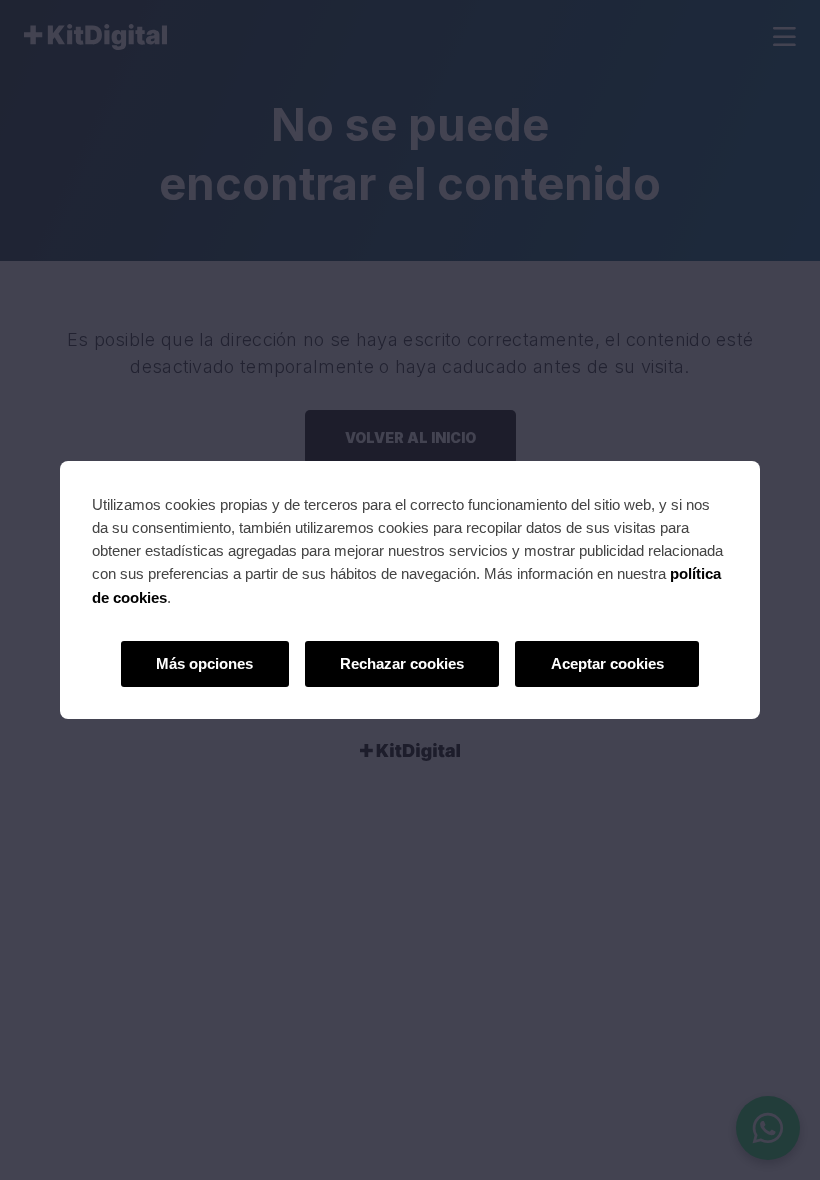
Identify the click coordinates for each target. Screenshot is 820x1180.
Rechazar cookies (402, 663)
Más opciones (204, 663)
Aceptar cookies (607, 663)
